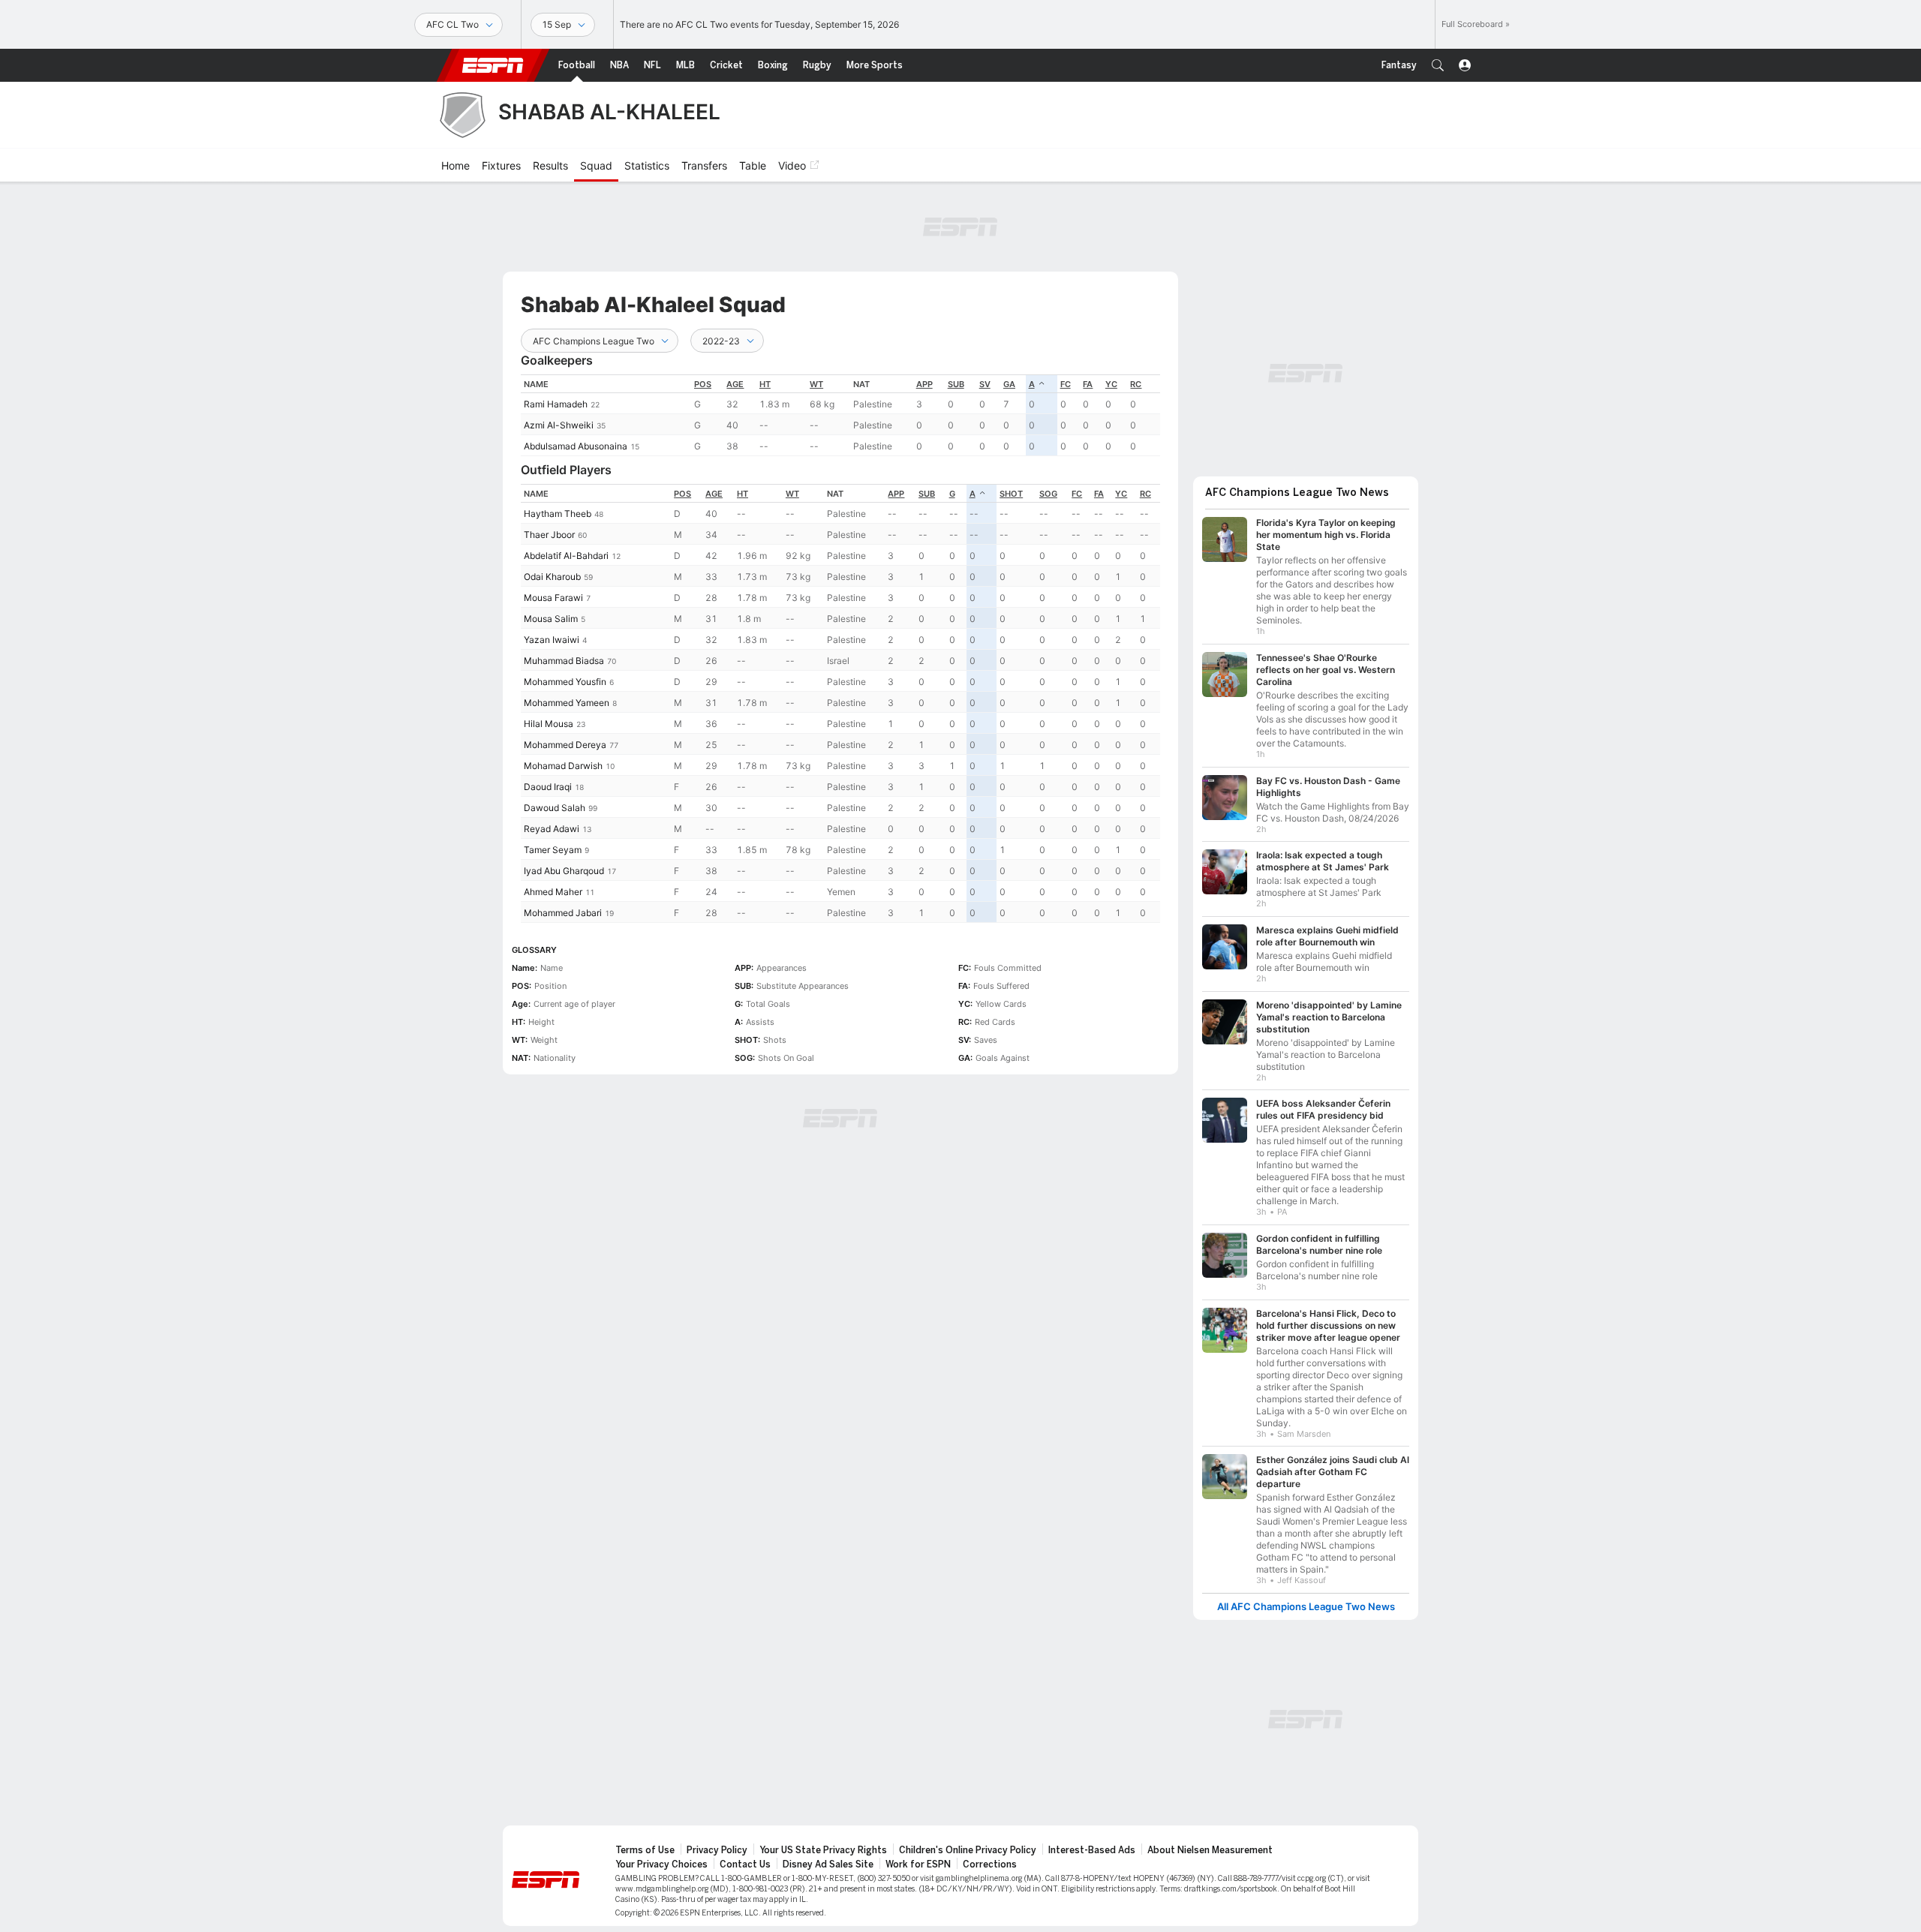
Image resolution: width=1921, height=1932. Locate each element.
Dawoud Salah (555, 808)
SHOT (1011, 494)
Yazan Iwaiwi (552, 640)
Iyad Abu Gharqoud (564, 871)
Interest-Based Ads (1092, 1850)
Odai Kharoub (552, 577)
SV (985, 384)
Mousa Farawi (553, 598)
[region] (840, 415)
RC (1136, 384)
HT (765, 384)
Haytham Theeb (558, 514)
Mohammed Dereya (565, 745)
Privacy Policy (717, 1850)
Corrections (990, 1864)
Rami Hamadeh (556, 404)
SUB (956, 384)
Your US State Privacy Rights (823, 1850)
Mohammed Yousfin (565, 682)
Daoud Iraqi (548, 787)
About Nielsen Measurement (1210, 1850)
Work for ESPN (918, 1864)
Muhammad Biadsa (564, 661)
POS (703, 384)
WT (816, 384)
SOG (1048, 494)
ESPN (493, 65)
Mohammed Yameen (567, 703)
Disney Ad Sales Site (828, 1864)
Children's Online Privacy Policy (968, 1850)
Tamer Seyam (553, 850)
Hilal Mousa (549, 724)
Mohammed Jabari (563, 913)
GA (1009, 384)
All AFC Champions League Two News (1306, 1607)
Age (735, 384)
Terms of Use (645, 1850)
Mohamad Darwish (563, 766)
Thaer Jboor (549, 535)
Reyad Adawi (552, 829)
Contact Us (745, 1864)
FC (1066, 384)
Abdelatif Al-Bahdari (566, 556)
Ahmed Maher (553, 892)
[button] (1438, 65)
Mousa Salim (551, 619)
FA (1088, 384)
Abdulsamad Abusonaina (576, 446)
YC (1111, 384)
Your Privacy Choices (661, 1864)
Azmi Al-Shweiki (559, 425)
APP (924, 384)
